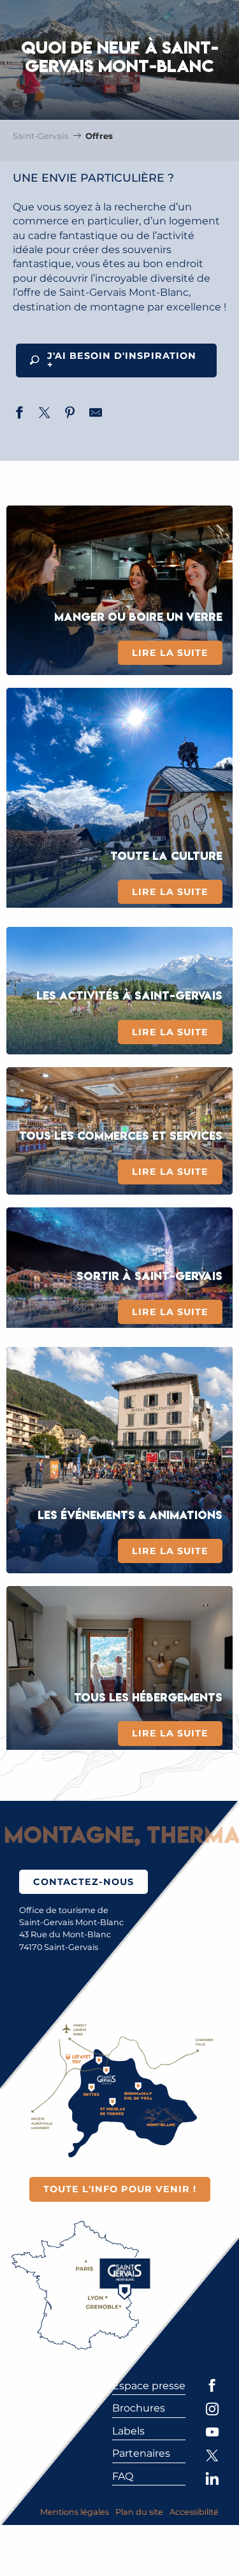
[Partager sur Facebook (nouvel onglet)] (19, 414)
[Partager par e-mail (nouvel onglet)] (96, 414)
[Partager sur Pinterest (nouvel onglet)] (70, 414)
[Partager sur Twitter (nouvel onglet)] (45, 414)
